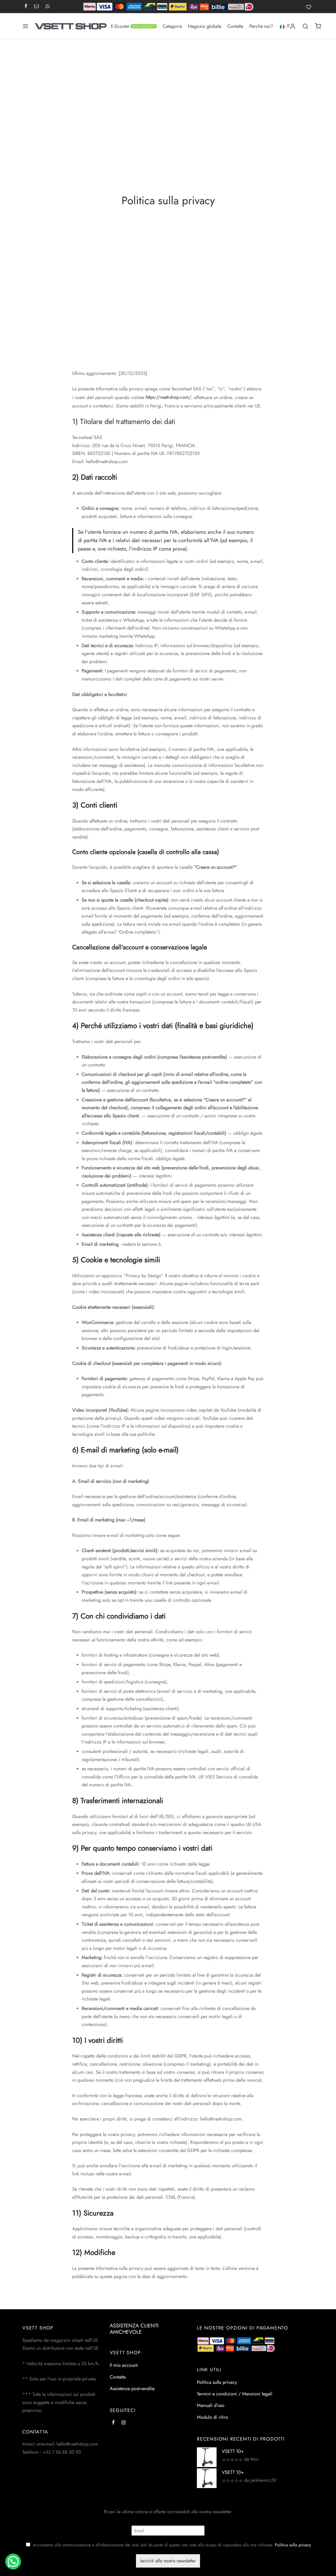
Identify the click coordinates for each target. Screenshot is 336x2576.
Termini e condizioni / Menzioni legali (235, 2394)
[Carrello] (318, 26)
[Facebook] (26, 7)
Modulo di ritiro (212, 2417)
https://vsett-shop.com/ (168, 397)
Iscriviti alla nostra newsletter (168, 2561)
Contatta (235, 26)
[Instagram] (124, 2423)
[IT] (282, 26)
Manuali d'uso (211, 2406)
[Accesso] (293, 26)
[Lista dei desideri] (310, 7)
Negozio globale (205, 26)
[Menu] (25, 26)
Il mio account (124, 2365)
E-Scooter (133, 26)
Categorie (172, 26)
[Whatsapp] (48, 7)
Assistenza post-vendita (132, 2389)
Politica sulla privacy (217, 2382)
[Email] (36, 7)
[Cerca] (305, 26)
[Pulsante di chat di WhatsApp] (13, 2562)
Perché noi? (261, 26)
